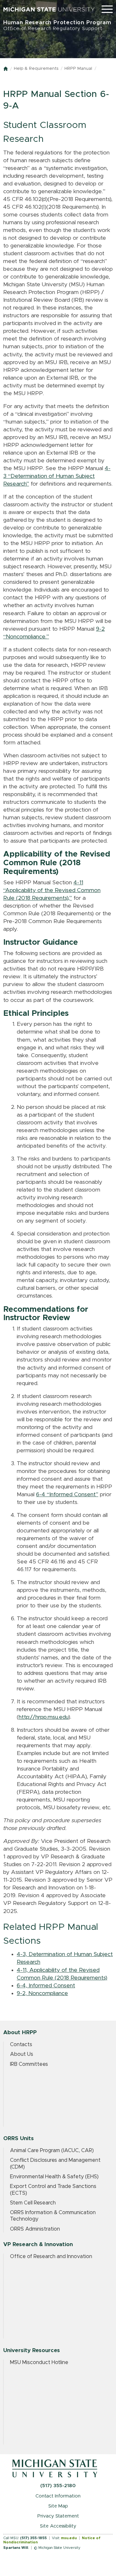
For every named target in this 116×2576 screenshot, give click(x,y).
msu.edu (69, 2538)
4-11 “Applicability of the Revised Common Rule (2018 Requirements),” (52, 890)
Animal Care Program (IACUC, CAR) (52, 2150)
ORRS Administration (35, 2229)
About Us (22, 2054)
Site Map (58, 2506)
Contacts (21, 2045)
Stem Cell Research (33, 2203)
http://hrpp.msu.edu (43, 1717)
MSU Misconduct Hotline (39, 2362)
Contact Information (58, 2496)
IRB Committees (29, 2064)
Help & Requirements (36, 69)
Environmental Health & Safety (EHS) (54, 2177)
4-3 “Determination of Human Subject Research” (57, 476)
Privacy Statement (58, 2516)
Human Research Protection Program (57, 25)
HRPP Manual (78, 69)
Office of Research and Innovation (51, 2256)
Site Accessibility (58, 2526)
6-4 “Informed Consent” (67, 1495)
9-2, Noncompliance (42, 1993)
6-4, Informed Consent (46, 1986)
